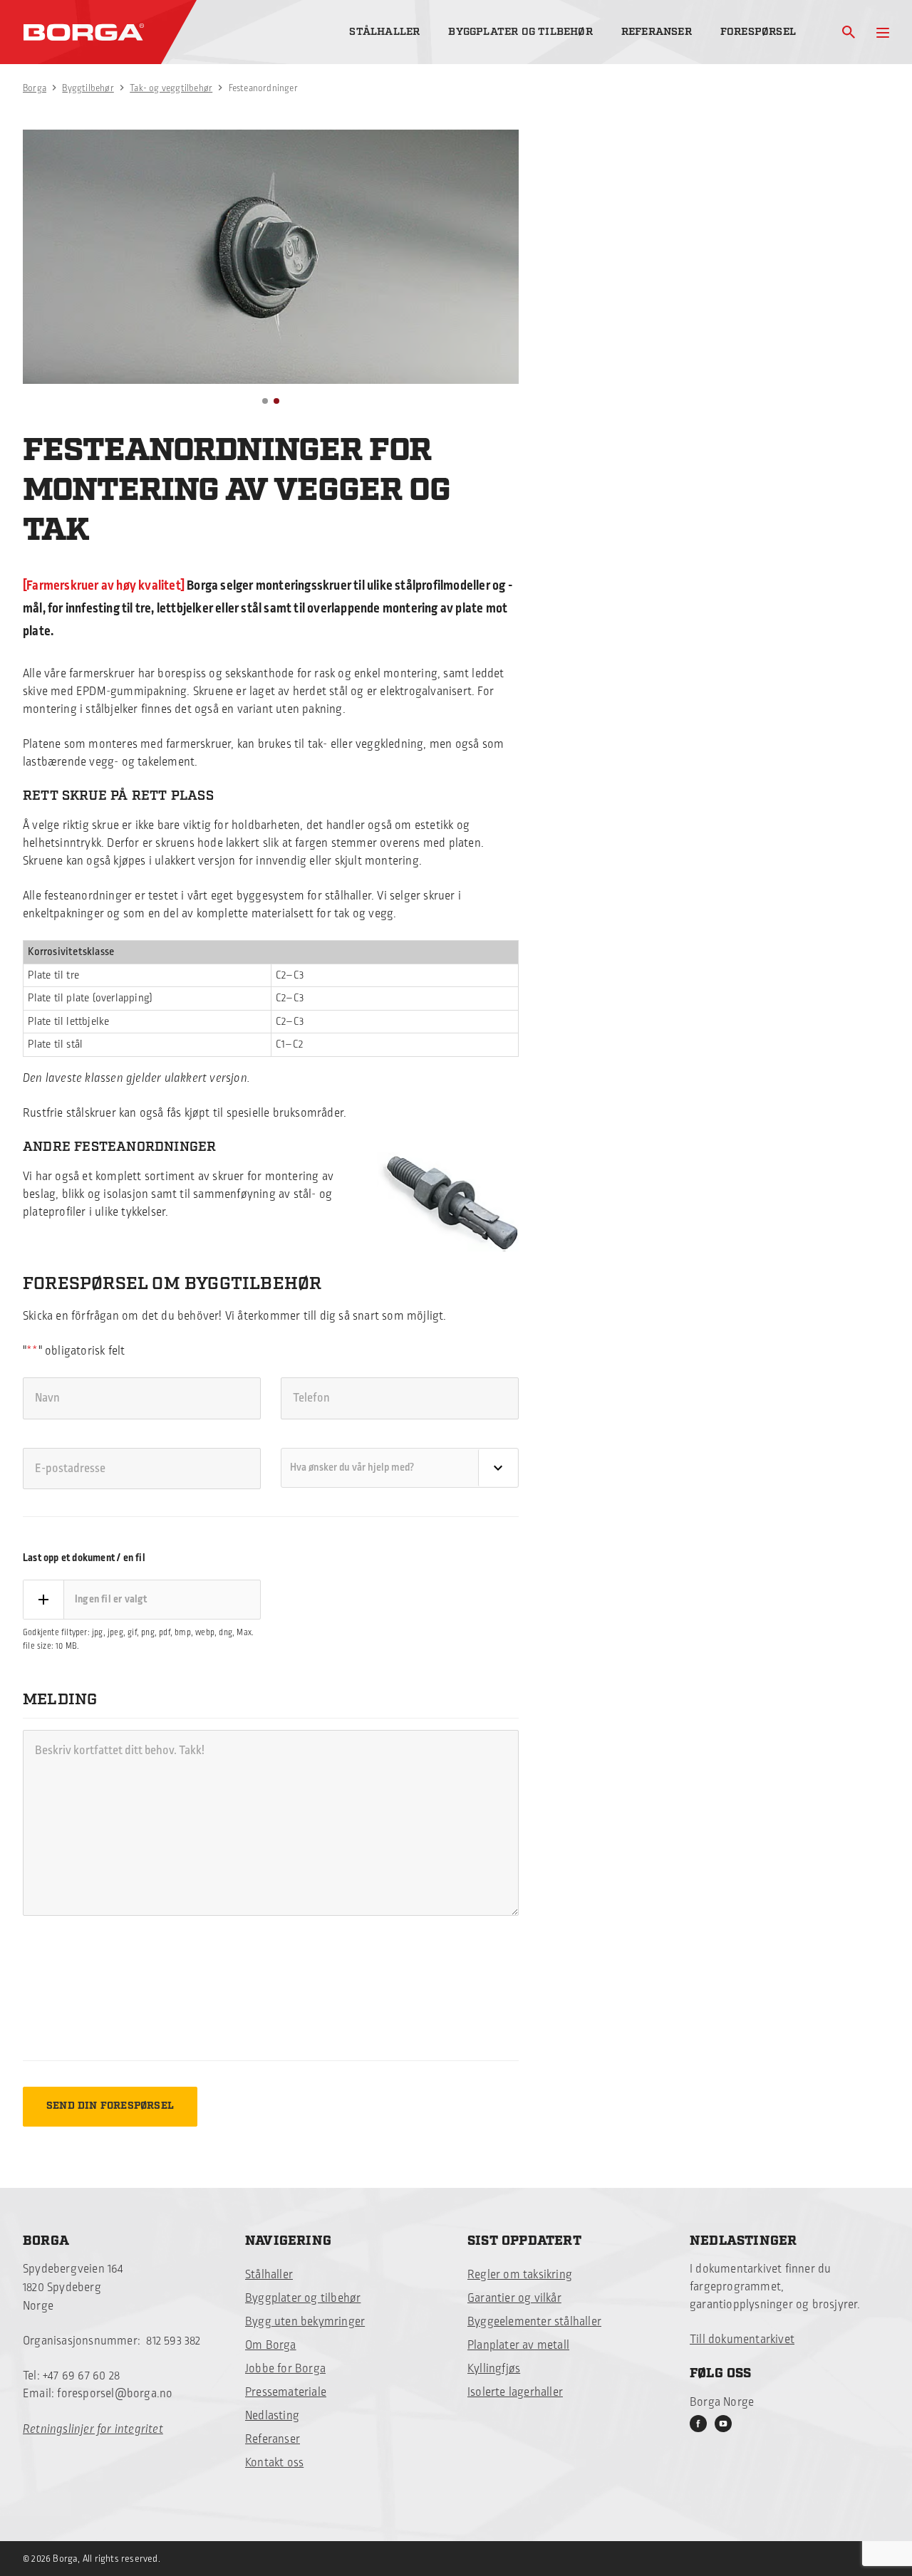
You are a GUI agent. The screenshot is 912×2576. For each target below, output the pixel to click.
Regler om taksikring (520, 2275)
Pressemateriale (286, 2392)
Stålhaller (384, 32)
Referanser (657, 32)
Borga (35, 88)
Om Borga (271, 2345)
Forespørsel (758, 32)
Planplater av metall (518, 2345)
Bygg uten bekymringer (305, 2322)
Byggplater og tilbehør (520, 32)
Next (499, 282)
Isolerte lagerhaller (515, 2392)
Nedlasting (272, 2416)
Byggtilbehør (88, 88)
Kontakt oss (274, 2463)
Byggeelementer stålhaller (534, 2322)
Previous (42, 282)
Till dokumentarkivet (742, 2340)
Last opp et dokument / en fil (84, 1558)
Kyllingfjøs (494, 2369)
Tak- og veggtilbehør (171, 88)
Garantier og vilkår (514, 2298)
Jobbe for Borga (285, 2369)
